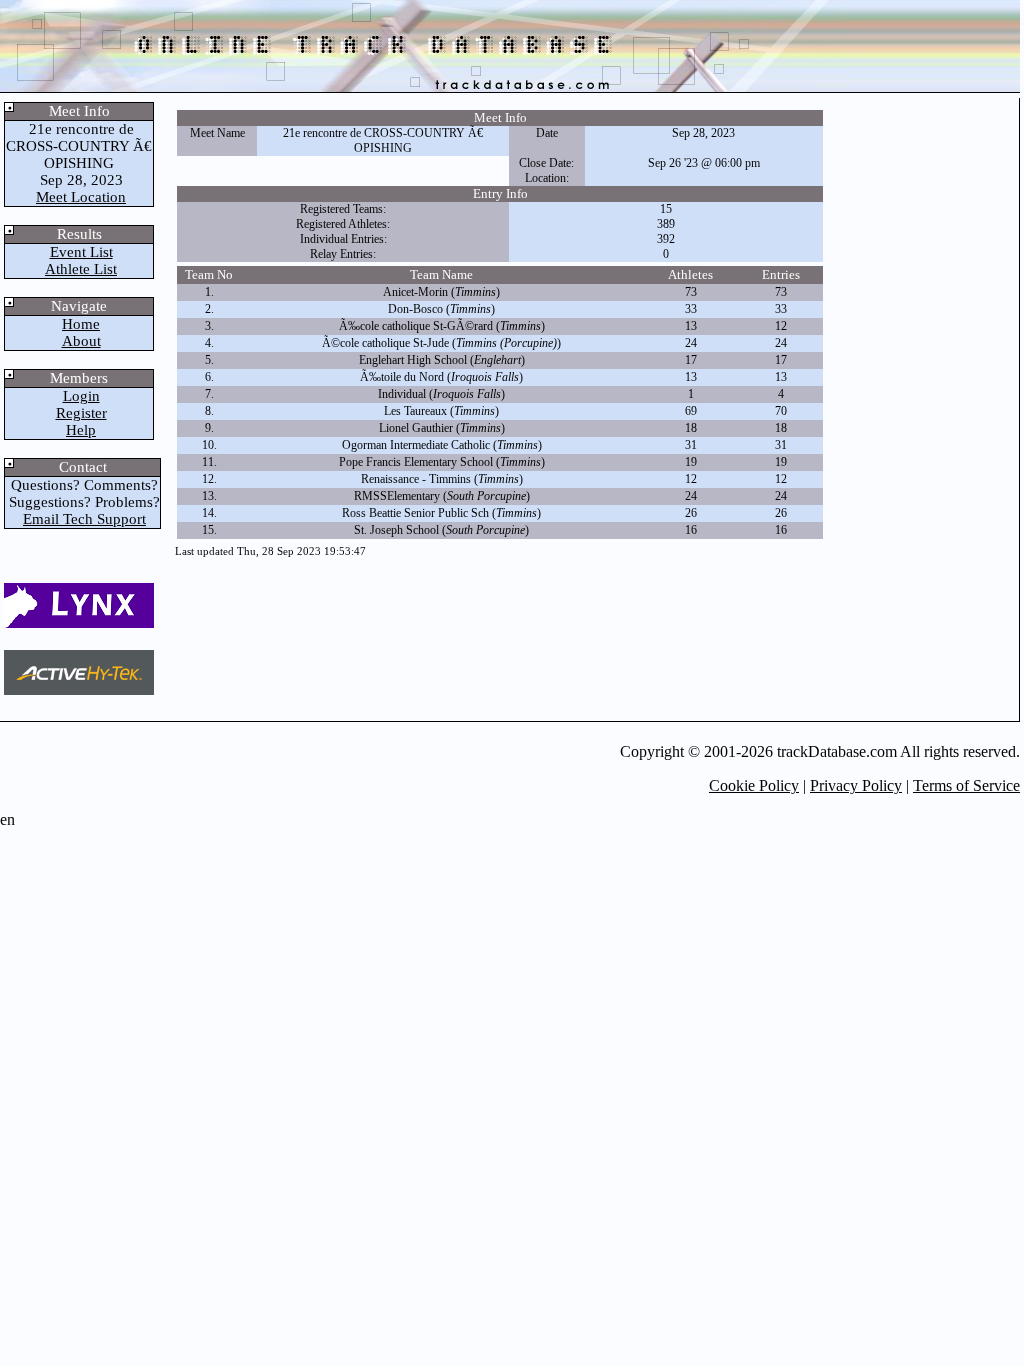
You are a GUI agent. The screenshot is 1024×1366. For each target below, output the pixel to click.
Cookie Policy (754, 785)
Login (81, 396)
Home (81, 324)
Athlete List (81, 269)
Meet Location (81, 197)
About (81, 341)
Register (81, 413)
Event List (81, 252)
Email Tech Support (84, 519)
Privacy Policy (856, 785)
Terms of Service (966, 785)
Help (81, 430)
